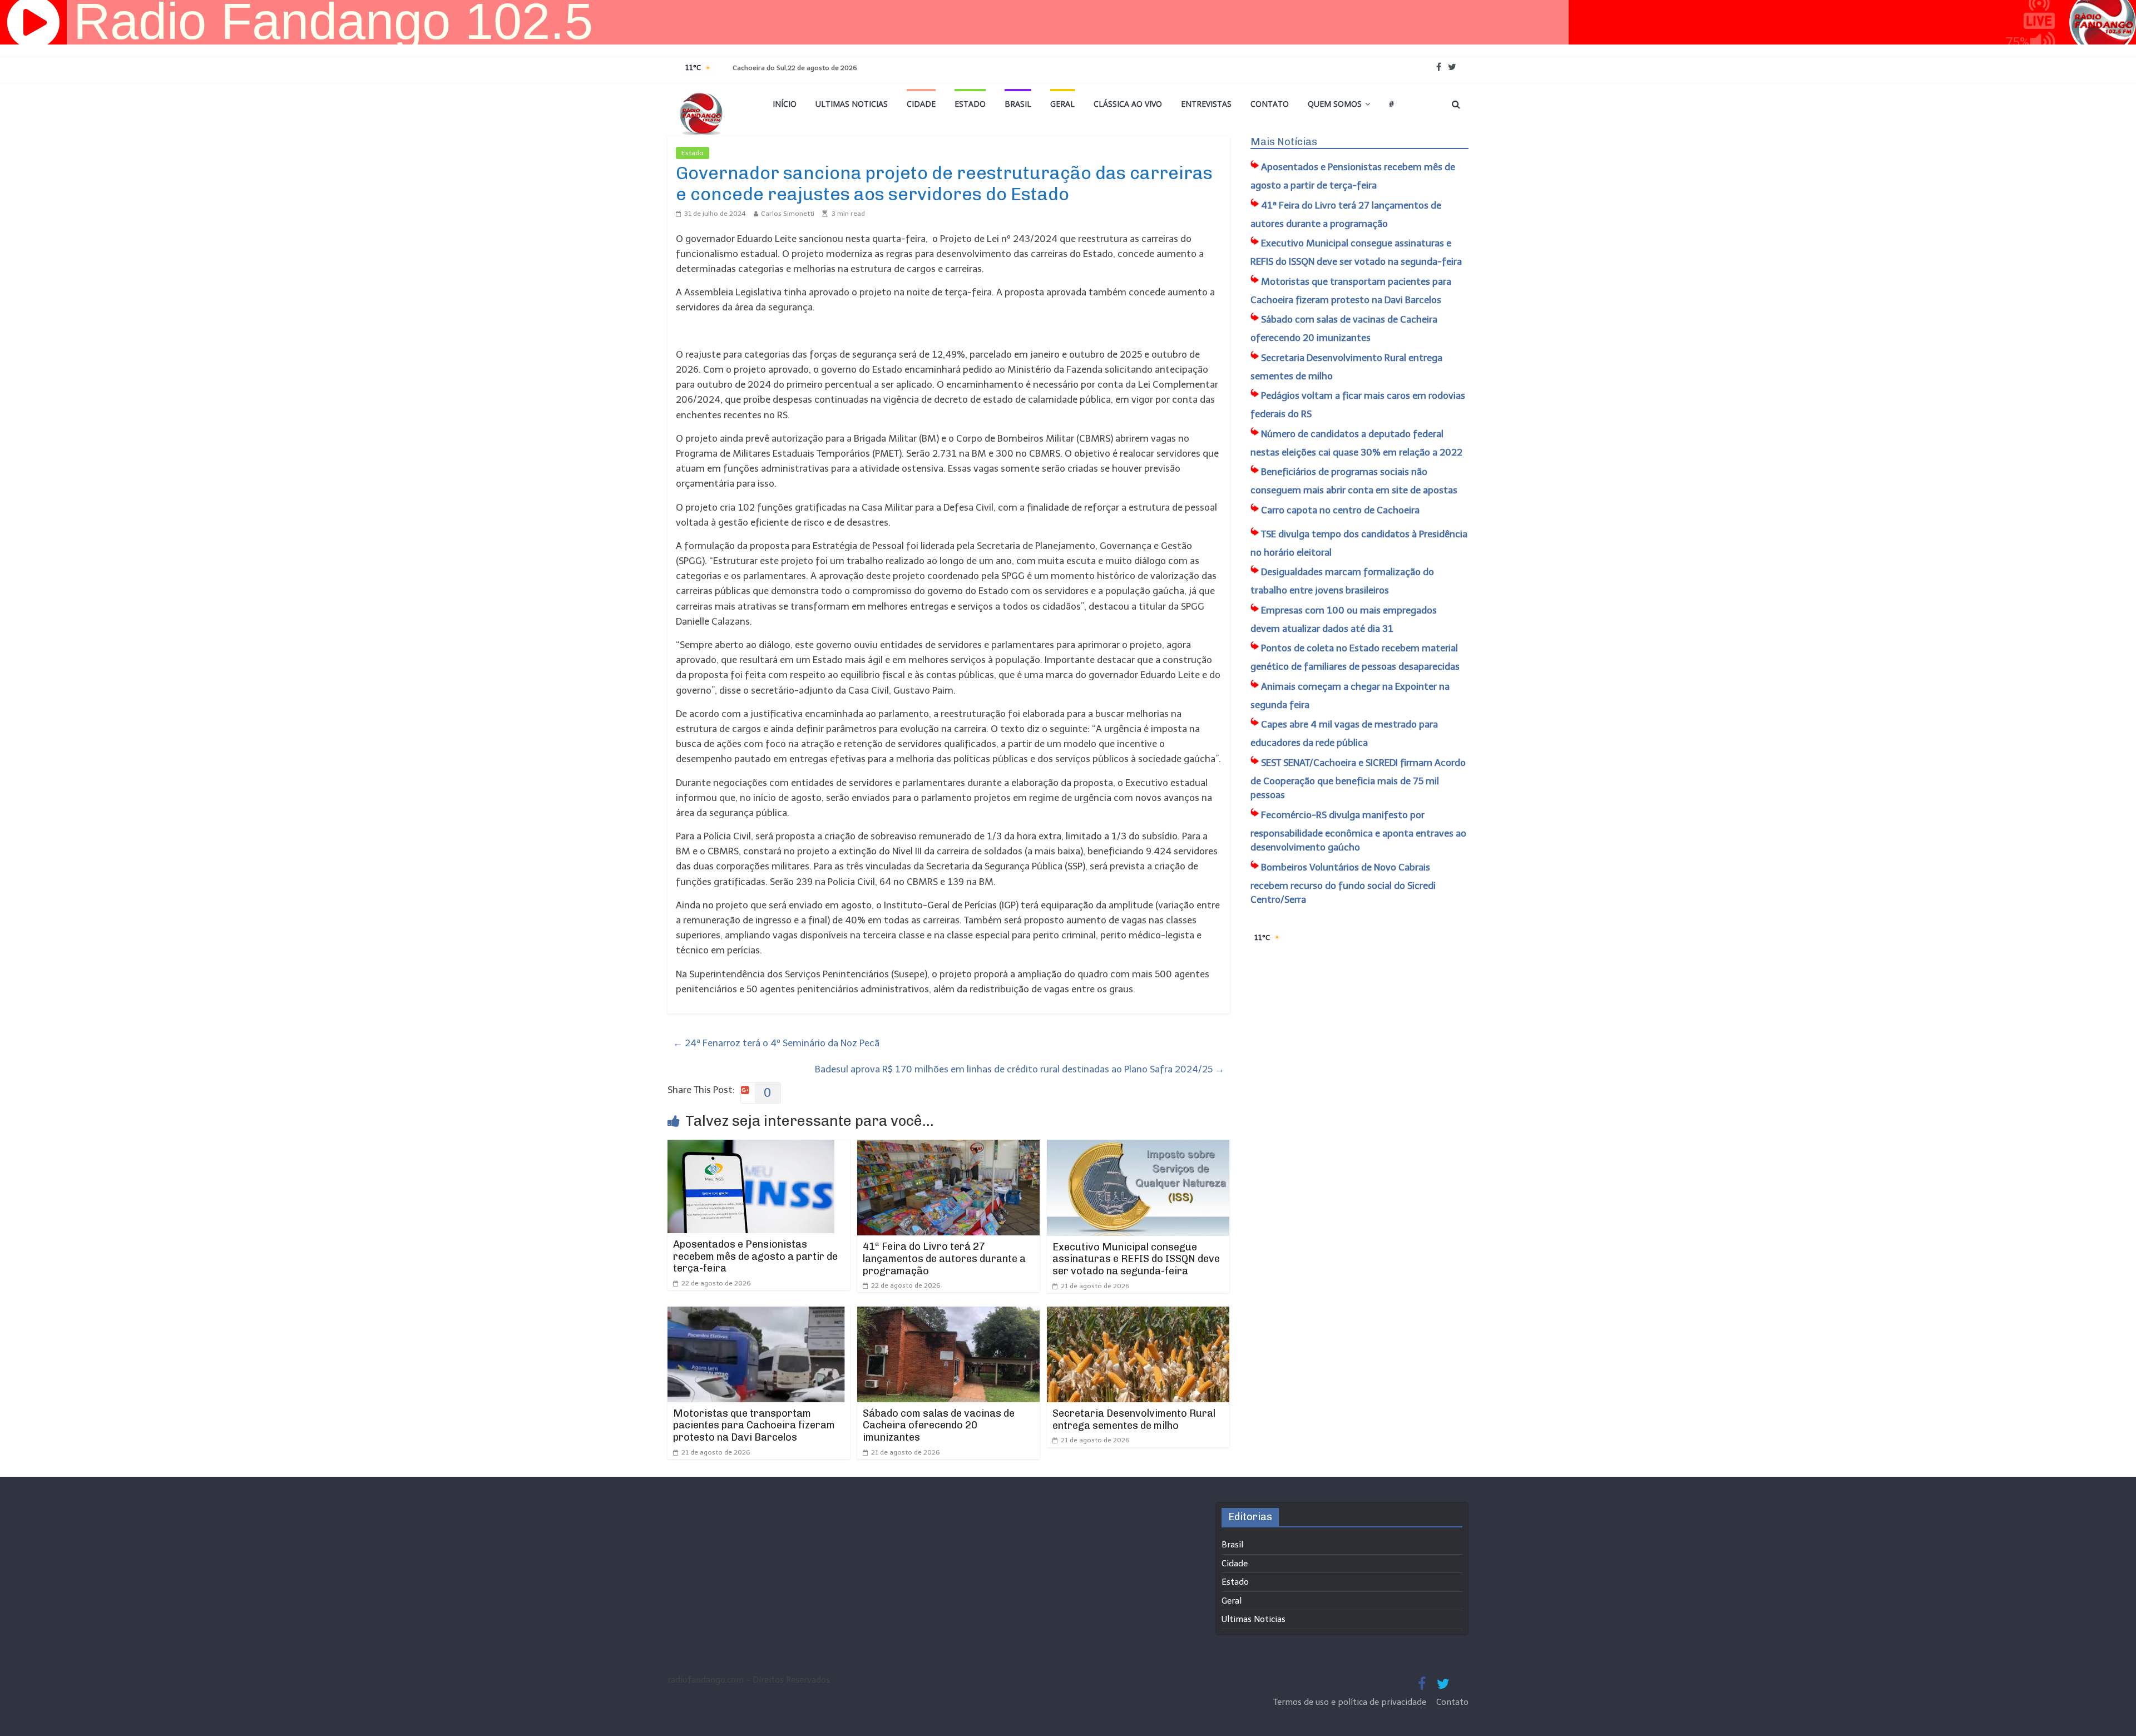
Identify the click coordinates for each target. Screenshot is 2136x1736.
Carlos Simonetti (788, 214)
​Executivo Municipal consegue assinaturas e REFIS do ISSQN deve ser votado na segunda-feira (1136, 1259)
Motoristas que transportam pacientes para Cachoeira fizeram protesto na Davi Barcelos (754, 1425)
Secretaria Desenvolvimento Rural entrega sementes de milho (1134, 1420)
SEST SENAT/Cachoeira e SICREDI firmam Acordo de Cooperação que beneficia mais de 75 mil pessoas (1358, 779)
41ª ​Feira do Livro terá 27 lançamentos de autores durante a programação (944, 1258)
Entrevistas (1206, 104)
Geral (1062, 104)
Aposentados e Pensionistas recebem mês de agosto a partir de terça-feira (755, 1256)
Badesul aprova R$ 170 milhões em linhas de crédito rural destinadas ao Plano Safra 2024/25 (1020, 1069)
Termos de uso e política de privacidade (1351, 1702)
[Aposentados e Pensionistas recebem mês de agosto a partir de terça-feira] (751, 1147)
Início (785, 104)
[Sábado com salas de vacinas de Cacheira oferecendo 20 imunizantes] (948, 1314)
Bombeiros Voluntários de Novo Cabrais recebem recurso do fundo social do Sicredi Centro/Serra (1343, 884)
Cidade (921, 104)
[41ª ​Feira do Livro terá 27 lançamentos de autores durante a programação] (948, 1147)
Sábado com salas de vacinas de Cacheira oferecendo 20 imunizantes (939, 1425)
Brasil (1018, 104)
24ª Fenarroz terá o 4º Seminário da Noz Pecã (776, 1043)
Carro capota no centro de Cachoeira (1340, 510)
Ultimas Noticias (852, 104)
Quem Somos (1335, 104)
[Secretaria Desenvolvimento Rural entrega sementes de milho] (1138, 1314)
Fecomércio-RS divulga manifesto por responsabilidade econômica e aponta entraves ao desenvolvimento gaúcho (1358, 831)
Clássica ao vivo (1128, 104)
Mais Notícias (1284, 142)
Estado (970, 104)
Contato (1270, 104)
